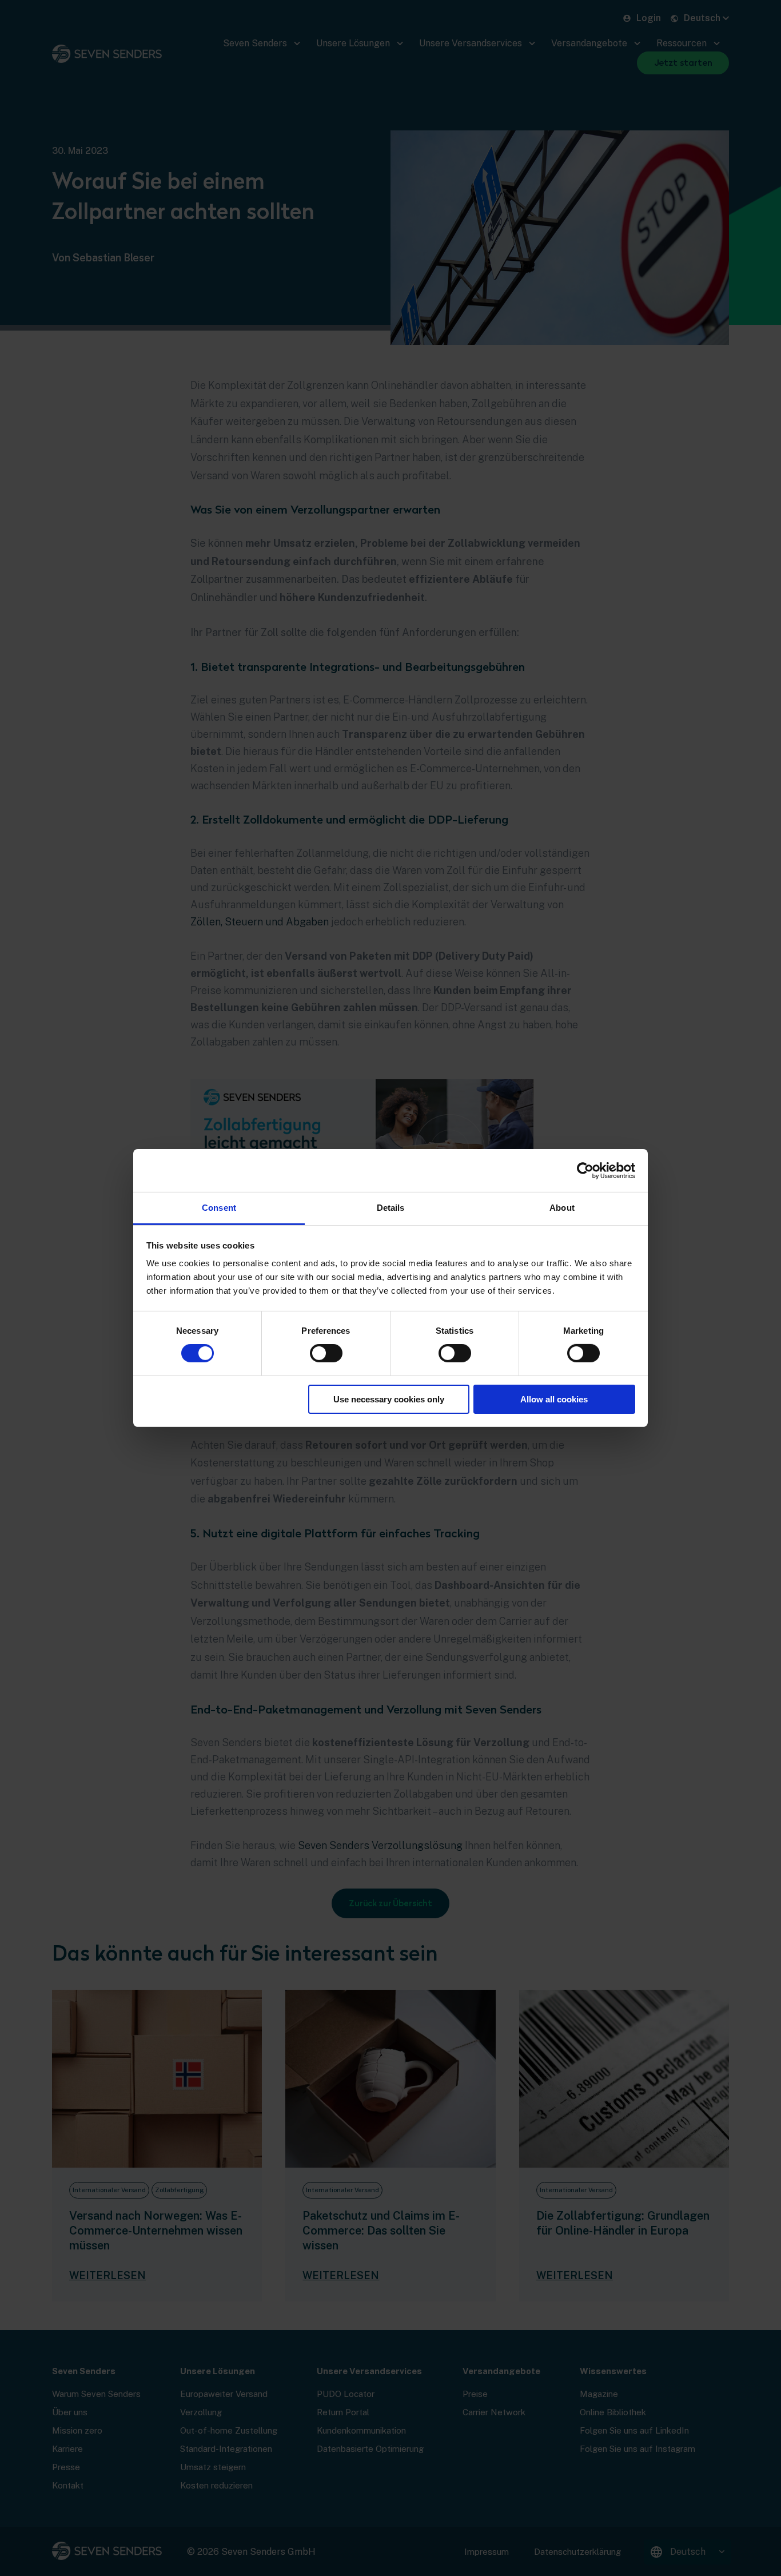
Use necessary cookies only (389, 1399)
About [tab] (562, 1208)
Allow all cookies (554, 1399)
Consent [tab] (219, 1208)
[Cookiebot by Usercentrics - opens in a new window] (585, 1170)
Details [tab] (391, 1208)
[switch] (326, 1353)
